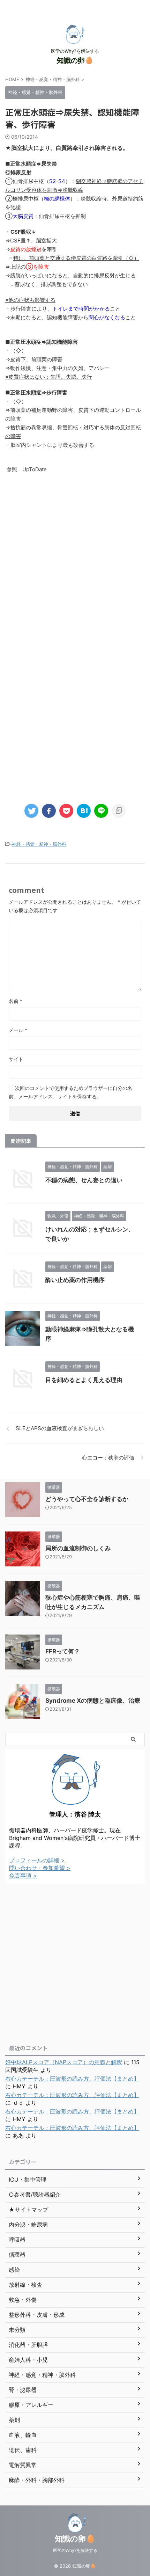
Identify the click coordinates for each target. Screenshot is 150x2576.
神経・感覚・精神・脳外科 (39, 844)
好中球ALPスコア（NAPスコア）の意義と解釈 (64, 2062)
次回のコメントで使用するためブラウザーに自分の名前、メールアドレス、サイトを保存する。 (70, 1092)
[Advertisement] (75, 563)
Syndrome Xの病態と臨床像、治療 (93, 1701)
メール (18, 1030)
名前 (16, 1001)
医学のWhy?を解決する (75, 2550)
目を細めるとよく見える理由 (84, 1380)
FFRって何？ (63, 1651)
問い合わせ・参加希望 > (40, 1868)
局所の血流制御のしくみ (78, 1548)
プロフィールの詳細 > (37, 1860)
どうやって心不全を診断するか (87, 1499)
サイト (16, 1059)
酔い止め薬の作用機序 (75, 1280)
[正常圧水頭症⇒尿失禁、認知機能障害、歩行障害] (84, 811)
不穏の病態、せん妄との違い (84, 1180)
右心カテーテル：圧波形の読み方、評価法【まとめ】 (72, 2079)
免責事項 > (23, 1876)
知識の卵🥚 (75, 60)
